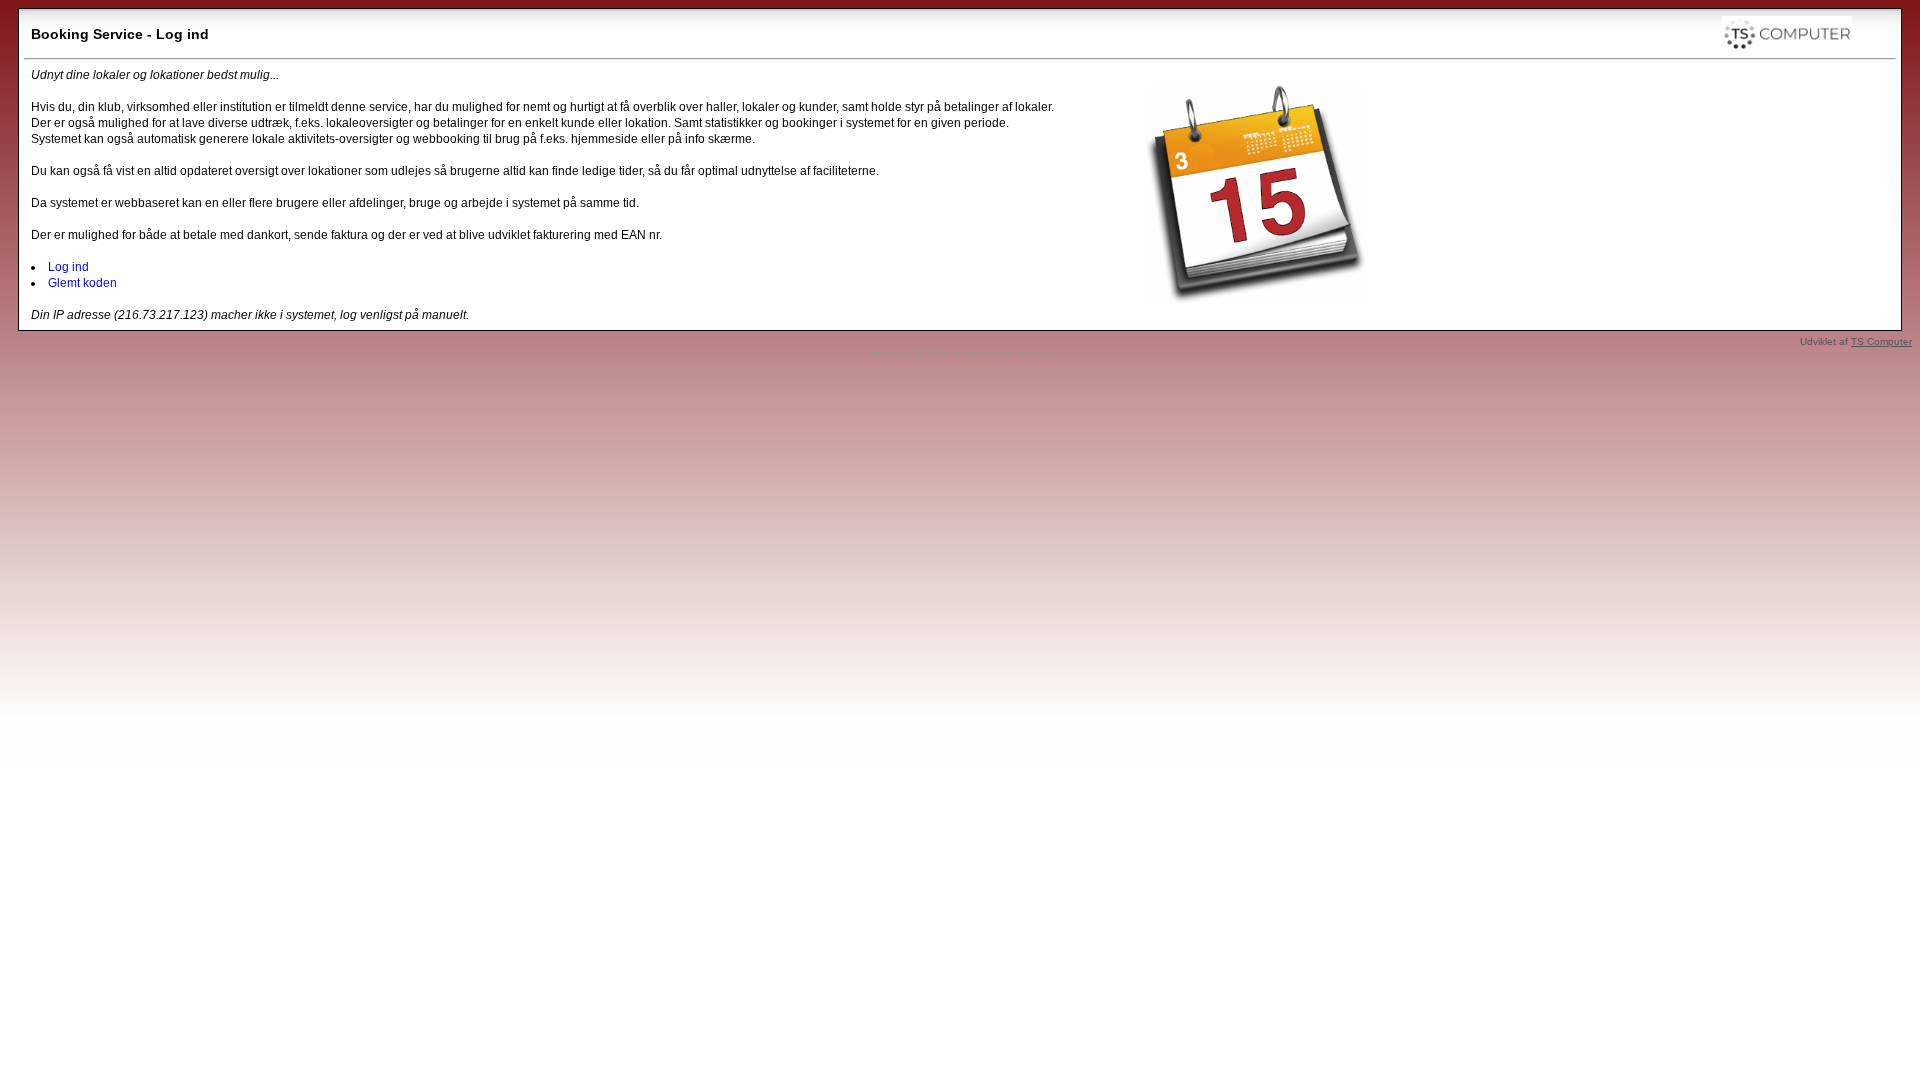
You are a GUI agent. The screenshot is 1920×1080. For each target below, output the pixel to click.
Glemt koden (82, 283)
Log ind (68, 267)
